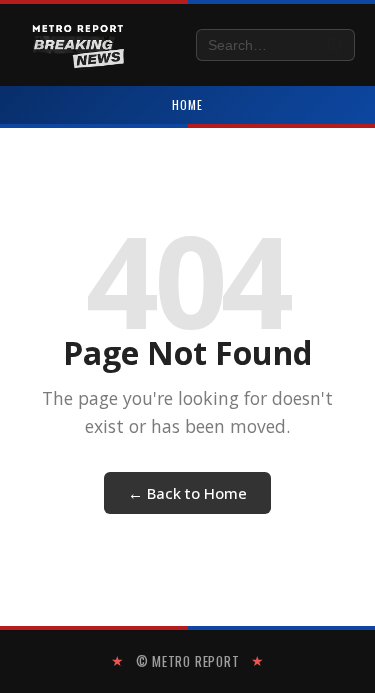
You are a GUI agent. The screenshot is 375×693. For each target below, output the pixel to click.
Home (187, 104)
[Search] (335, 45)
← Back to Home (187, 493)
